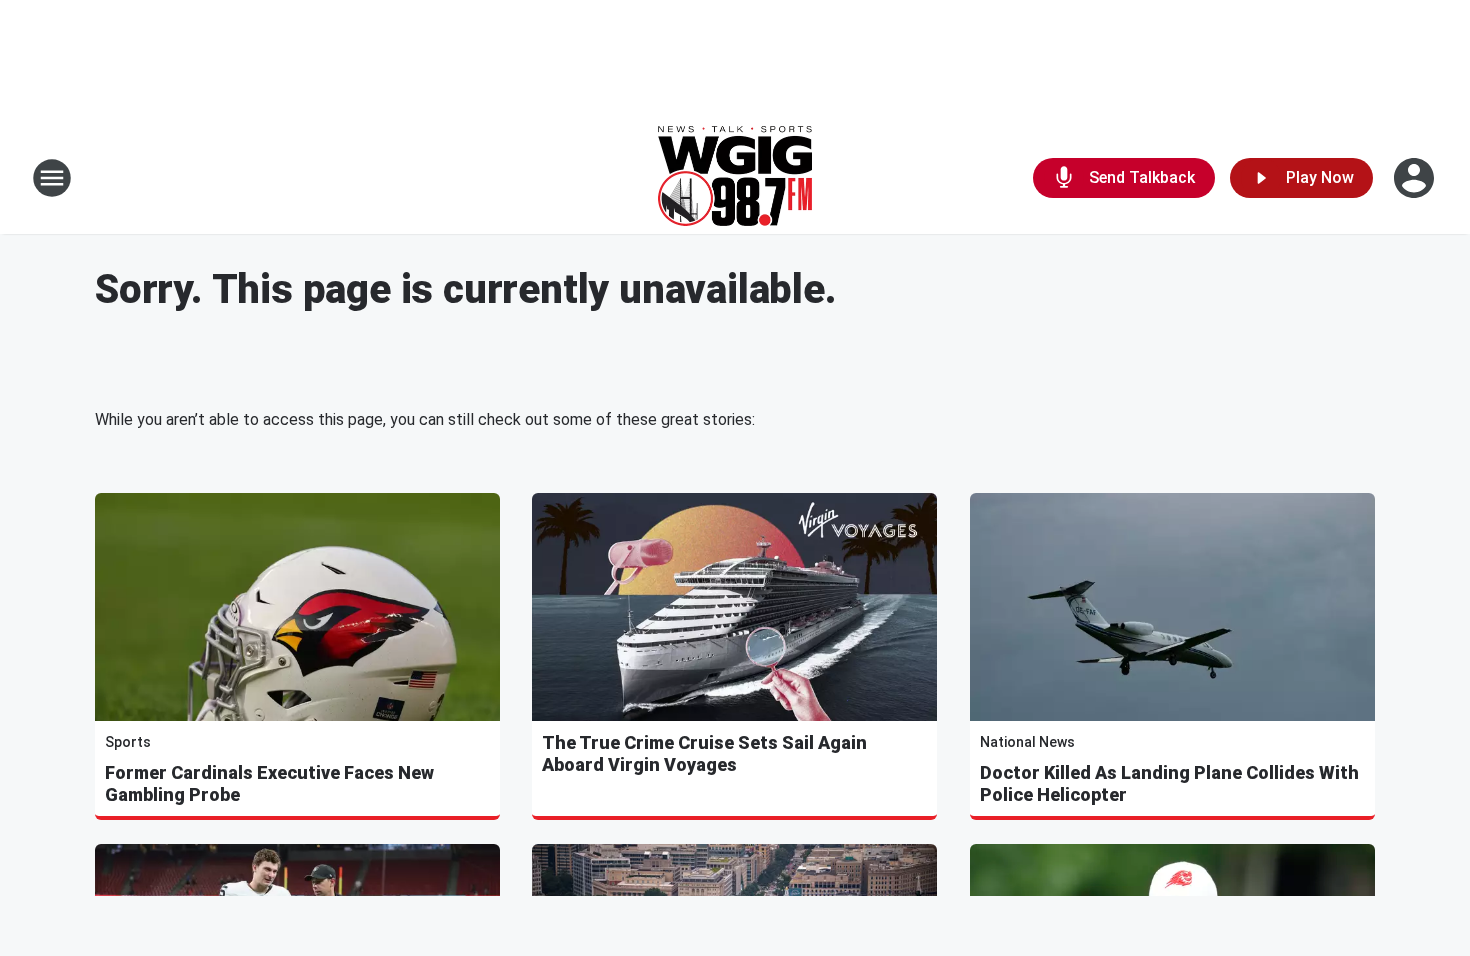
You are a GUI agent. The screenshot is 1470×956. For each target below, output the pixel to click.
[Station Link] (735, 178)
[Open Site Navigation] (52, 178)
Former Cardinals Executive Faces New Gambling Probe (269, 783)
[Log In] (1416, 178)
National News (1027, 742)
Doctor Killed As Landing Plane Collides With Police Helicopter (1169, 783)
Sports (128, 742)
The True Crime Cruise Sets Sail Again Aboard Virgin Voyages (704, 753)
